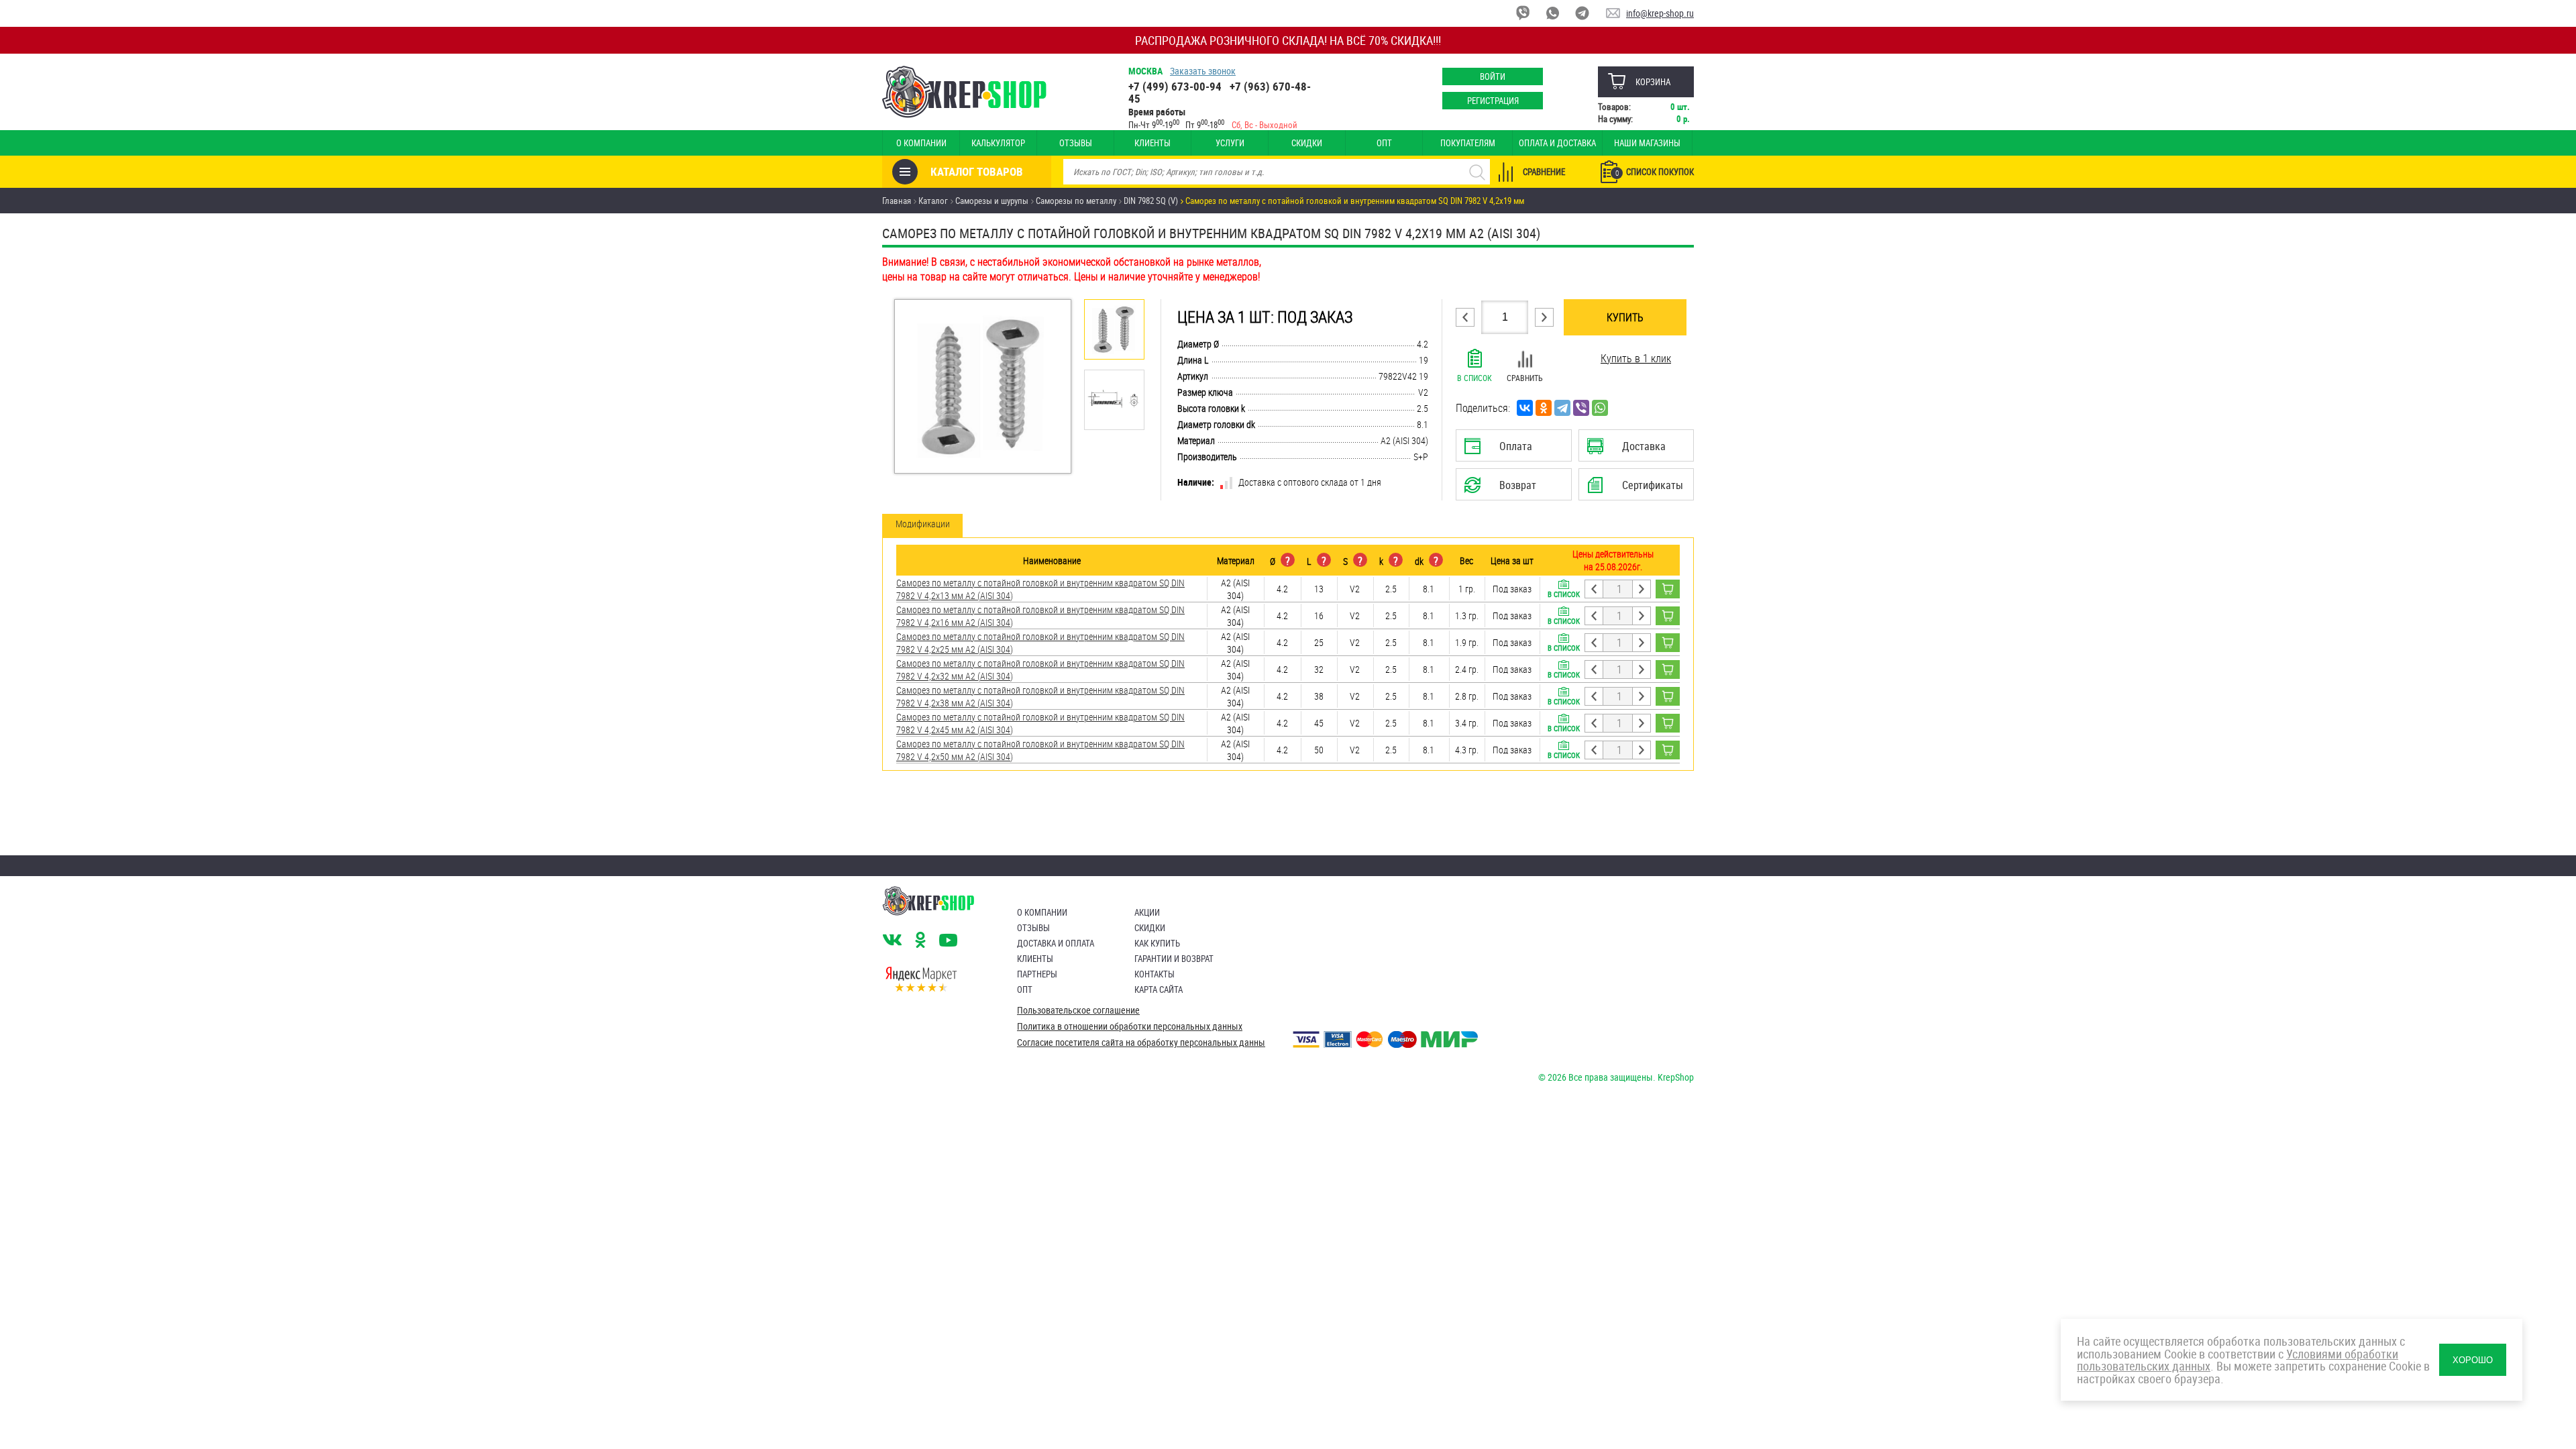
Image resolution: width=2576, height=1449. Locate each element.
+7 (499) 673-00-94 (1175, 86)
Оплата (1511, 450)
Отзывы (1076, 143)
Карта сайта (1159, 989)
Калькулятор (998, 143)
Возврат (1503, 489)
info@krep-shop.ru (1660, 13)
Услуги (1230, 143)
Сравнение (1544, 172)
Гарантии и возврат (1174, 959)
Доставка (1636, 450)
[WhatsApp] (1600, 408)
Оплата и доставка (1557, 143)
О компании (921, 143)
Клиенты (1152, 143)
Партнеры (1037, 974)
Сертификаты (1638, 489)
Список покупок (1655, 172)
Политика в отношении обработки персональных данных (1130, 1026)
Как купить (1157, 943)
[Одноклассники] (1544, 408)
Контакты (1155, 974)
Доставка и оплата (1056, 943)
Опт (1384, 143)
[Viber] (1581, 408)
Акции (1147, 912)
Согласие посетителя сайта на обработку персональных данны (1141, 1042)
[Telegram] (1562, 408)
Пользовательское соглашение (1078, 1010)
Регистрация (1493, 101)
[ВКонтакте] (1525, 408)
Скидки (1307, 143)
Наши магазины (1647, 143)
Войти (1493, 76)
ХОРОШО (2473, 1360)
